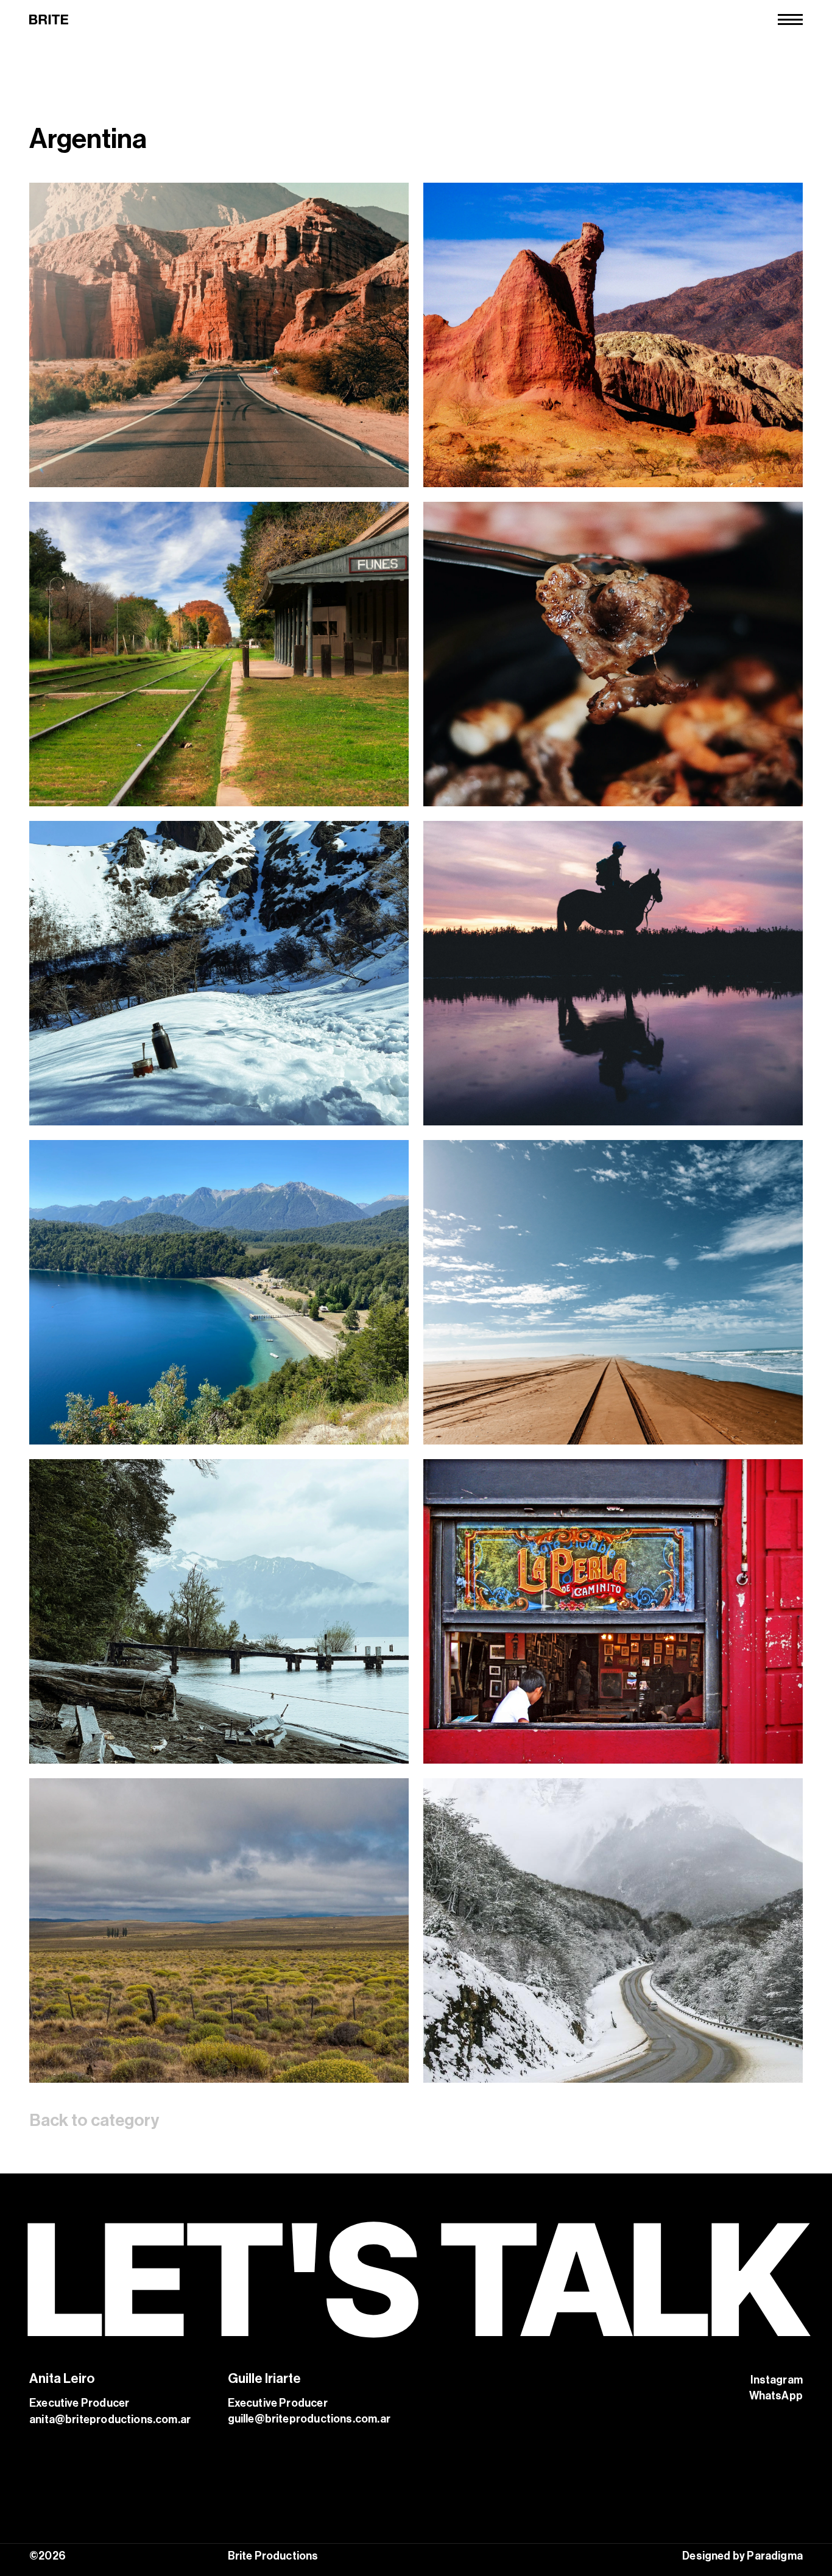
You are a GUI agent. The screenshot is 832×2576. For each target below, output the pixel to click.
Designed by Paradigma (742, 2556)
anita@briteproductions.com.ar (110, 2419)
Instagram (777, 2380)
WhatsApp (776, 2396)
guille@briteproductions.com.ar (309, 2419)
